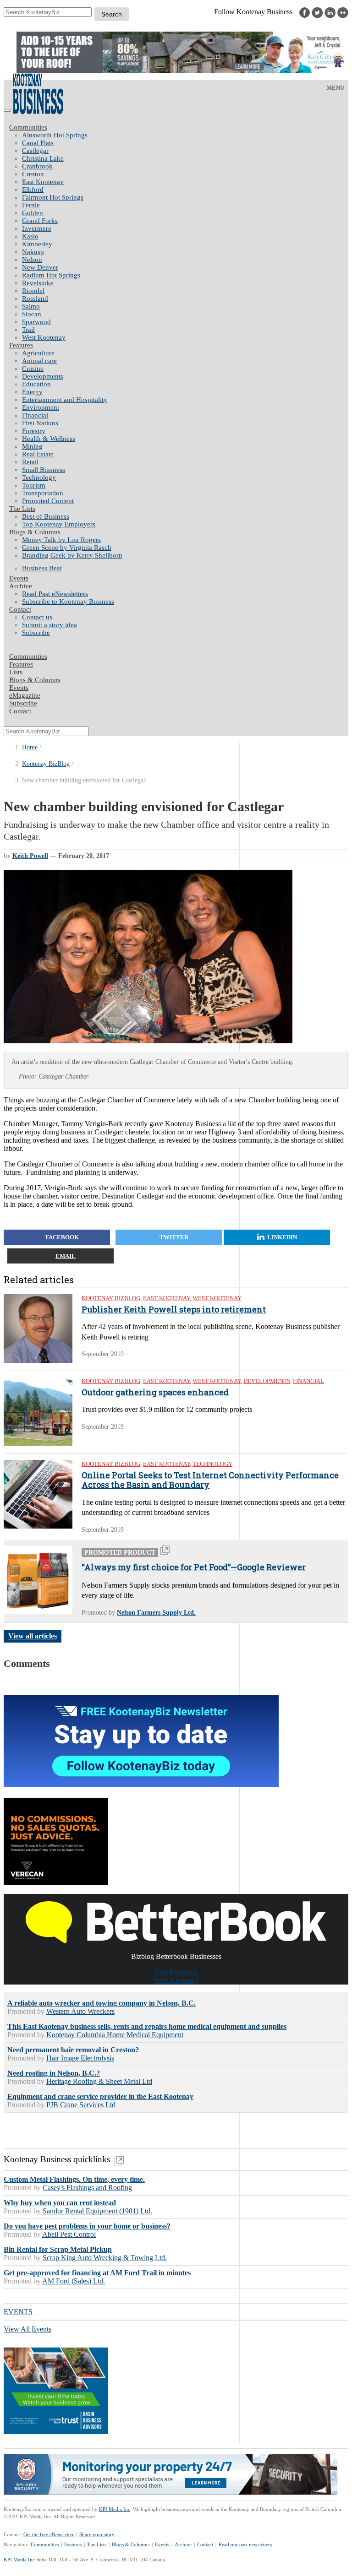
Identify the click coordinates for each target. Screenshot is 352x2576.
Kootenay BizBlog (46, 764)
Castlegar (35, 151)
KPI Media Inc (115, 2509)
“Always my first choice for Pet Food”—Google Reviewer (194, 1567)
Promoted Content (48, 501)
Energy (32, 392)
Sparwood (36, 322)
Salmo (31, 306)
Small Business (44, 470)
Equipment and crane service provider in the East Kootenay (100, 2096)
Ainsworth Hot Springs (55, 135)
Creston (33, 174)
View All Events (27, 2329)
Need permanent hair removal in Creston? (73, 2050)
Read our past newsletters (245, 2544)
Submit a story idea (49, 625)
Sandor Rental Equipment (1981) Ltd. (97, 2211)
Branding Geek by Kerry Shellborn (72, 555)
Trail (28, 330)
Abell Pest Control (69, 2234)
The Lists (22, 509)
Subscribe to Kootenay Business (68, 602)
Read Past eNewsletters (55, 594)
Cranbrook (37, 166)
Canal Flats (38, 143)
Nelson (32, 260)
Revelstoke (38, 283)
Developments (43, 376)
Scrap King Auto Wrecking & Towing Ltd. (105, 2258)
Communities (28, 127)
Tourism (34, 485)
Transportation (43, 493)
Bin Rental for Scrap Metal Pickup (58, 2249)
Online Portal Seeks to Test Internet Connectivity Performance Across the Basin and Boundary (210, 1480)
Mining (32, 446)
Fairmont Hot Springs (53, 197)
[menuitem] (185, 135)
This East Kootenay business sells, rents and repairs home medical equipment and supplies (147, 2026)
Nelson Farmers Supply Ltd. (156, 1613)
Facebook (62, 1237)
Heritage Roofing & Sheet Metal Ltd (99, 2081)
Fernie (31, 205)
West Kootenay (44, 337)
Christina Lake (43, 158)
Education (36, 384)
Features (21, 345)
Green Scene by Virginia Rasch (67, 548)
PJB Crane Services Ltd (81, 2105)
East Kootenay (43, 182)
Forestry (34, 431)
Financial (35, 415)
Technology (39, 477)
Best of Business (46, 516)
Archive (21, 586)
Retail (30, 462)
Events (162, 2544)
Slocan (32, 314)
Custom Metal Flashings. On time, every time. (74, 2179)
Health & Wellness (49, 439)
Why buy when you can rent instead (60, 2203)
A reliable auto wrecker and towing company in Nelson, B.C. (102, 2003)
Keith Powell (30, 856)
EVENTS (18, 2312)
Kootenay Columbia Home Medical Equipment (115, 2035)
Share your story (97, 2534)
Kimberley (37, 244)
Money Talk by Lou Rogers (61, 540)
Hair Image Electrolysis (80, 2058)
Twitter (174, 1237)
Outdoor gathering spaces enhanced (155, 1393)
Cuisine (33, 369)
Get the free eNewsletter (49, 2534)
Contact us (37, 617)
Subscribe (36, 633)
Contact (20, 609)
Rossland (35, 298)
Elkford (33, 190)
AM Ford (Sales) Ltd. (74, 2281)
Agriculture (38, 353)
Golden (33, 213)
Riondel (33, 291)
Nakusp (33, 252)
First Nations (40, 423)
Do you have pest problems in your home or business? (87, 2226)
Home (30, 747)
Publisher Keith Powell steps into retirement (174, 1310)
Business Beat (42, 568)
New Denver (40, 267)
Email (66, 1256)
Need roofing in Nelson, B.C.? (54, 2073)
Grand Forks (40, 221)
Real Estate (38, 454)
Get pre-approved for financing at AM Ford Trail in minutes (97, 2273)
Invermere (37, 228)
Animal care (39, 361)
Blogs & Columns (35, 532)
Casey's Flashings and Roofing (87, 2188)
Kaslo (30, 236)
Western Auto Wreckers (80, 2011)
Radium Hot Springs (51, 275)
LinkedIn (282, 1237)
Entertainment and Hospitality (65, 400)
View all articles (33, 1636)
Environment (41, 407)
